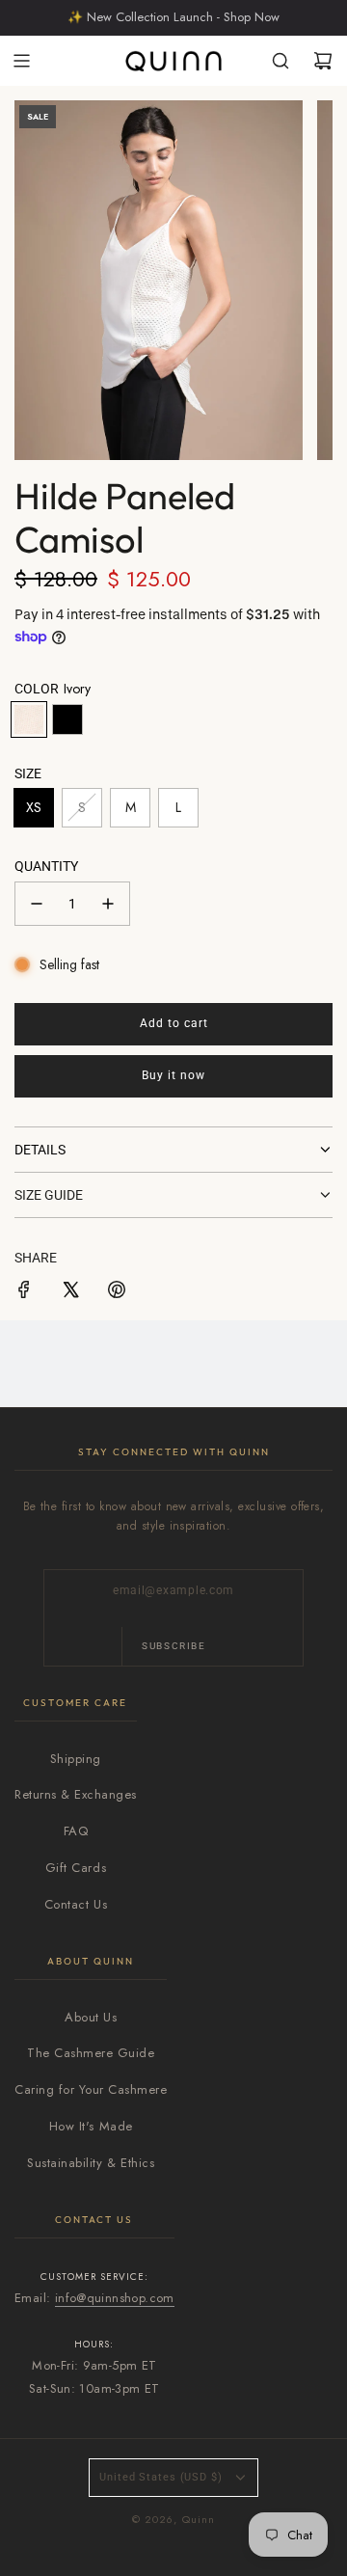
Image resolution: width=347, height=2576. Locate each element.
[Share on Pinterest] (117, 1292)
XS (34, 807)
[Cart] (323, 61)
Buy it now (173, 1075)
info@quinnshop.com (115, 2298)
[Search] (280, 61)
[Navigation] (21, 61)
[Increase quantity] (108, 904)
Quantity (46, 866)
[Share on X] (70, 1292)
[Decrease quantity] (37, 904)
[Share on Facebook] (24, 1292)
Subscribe (173, 1646)
